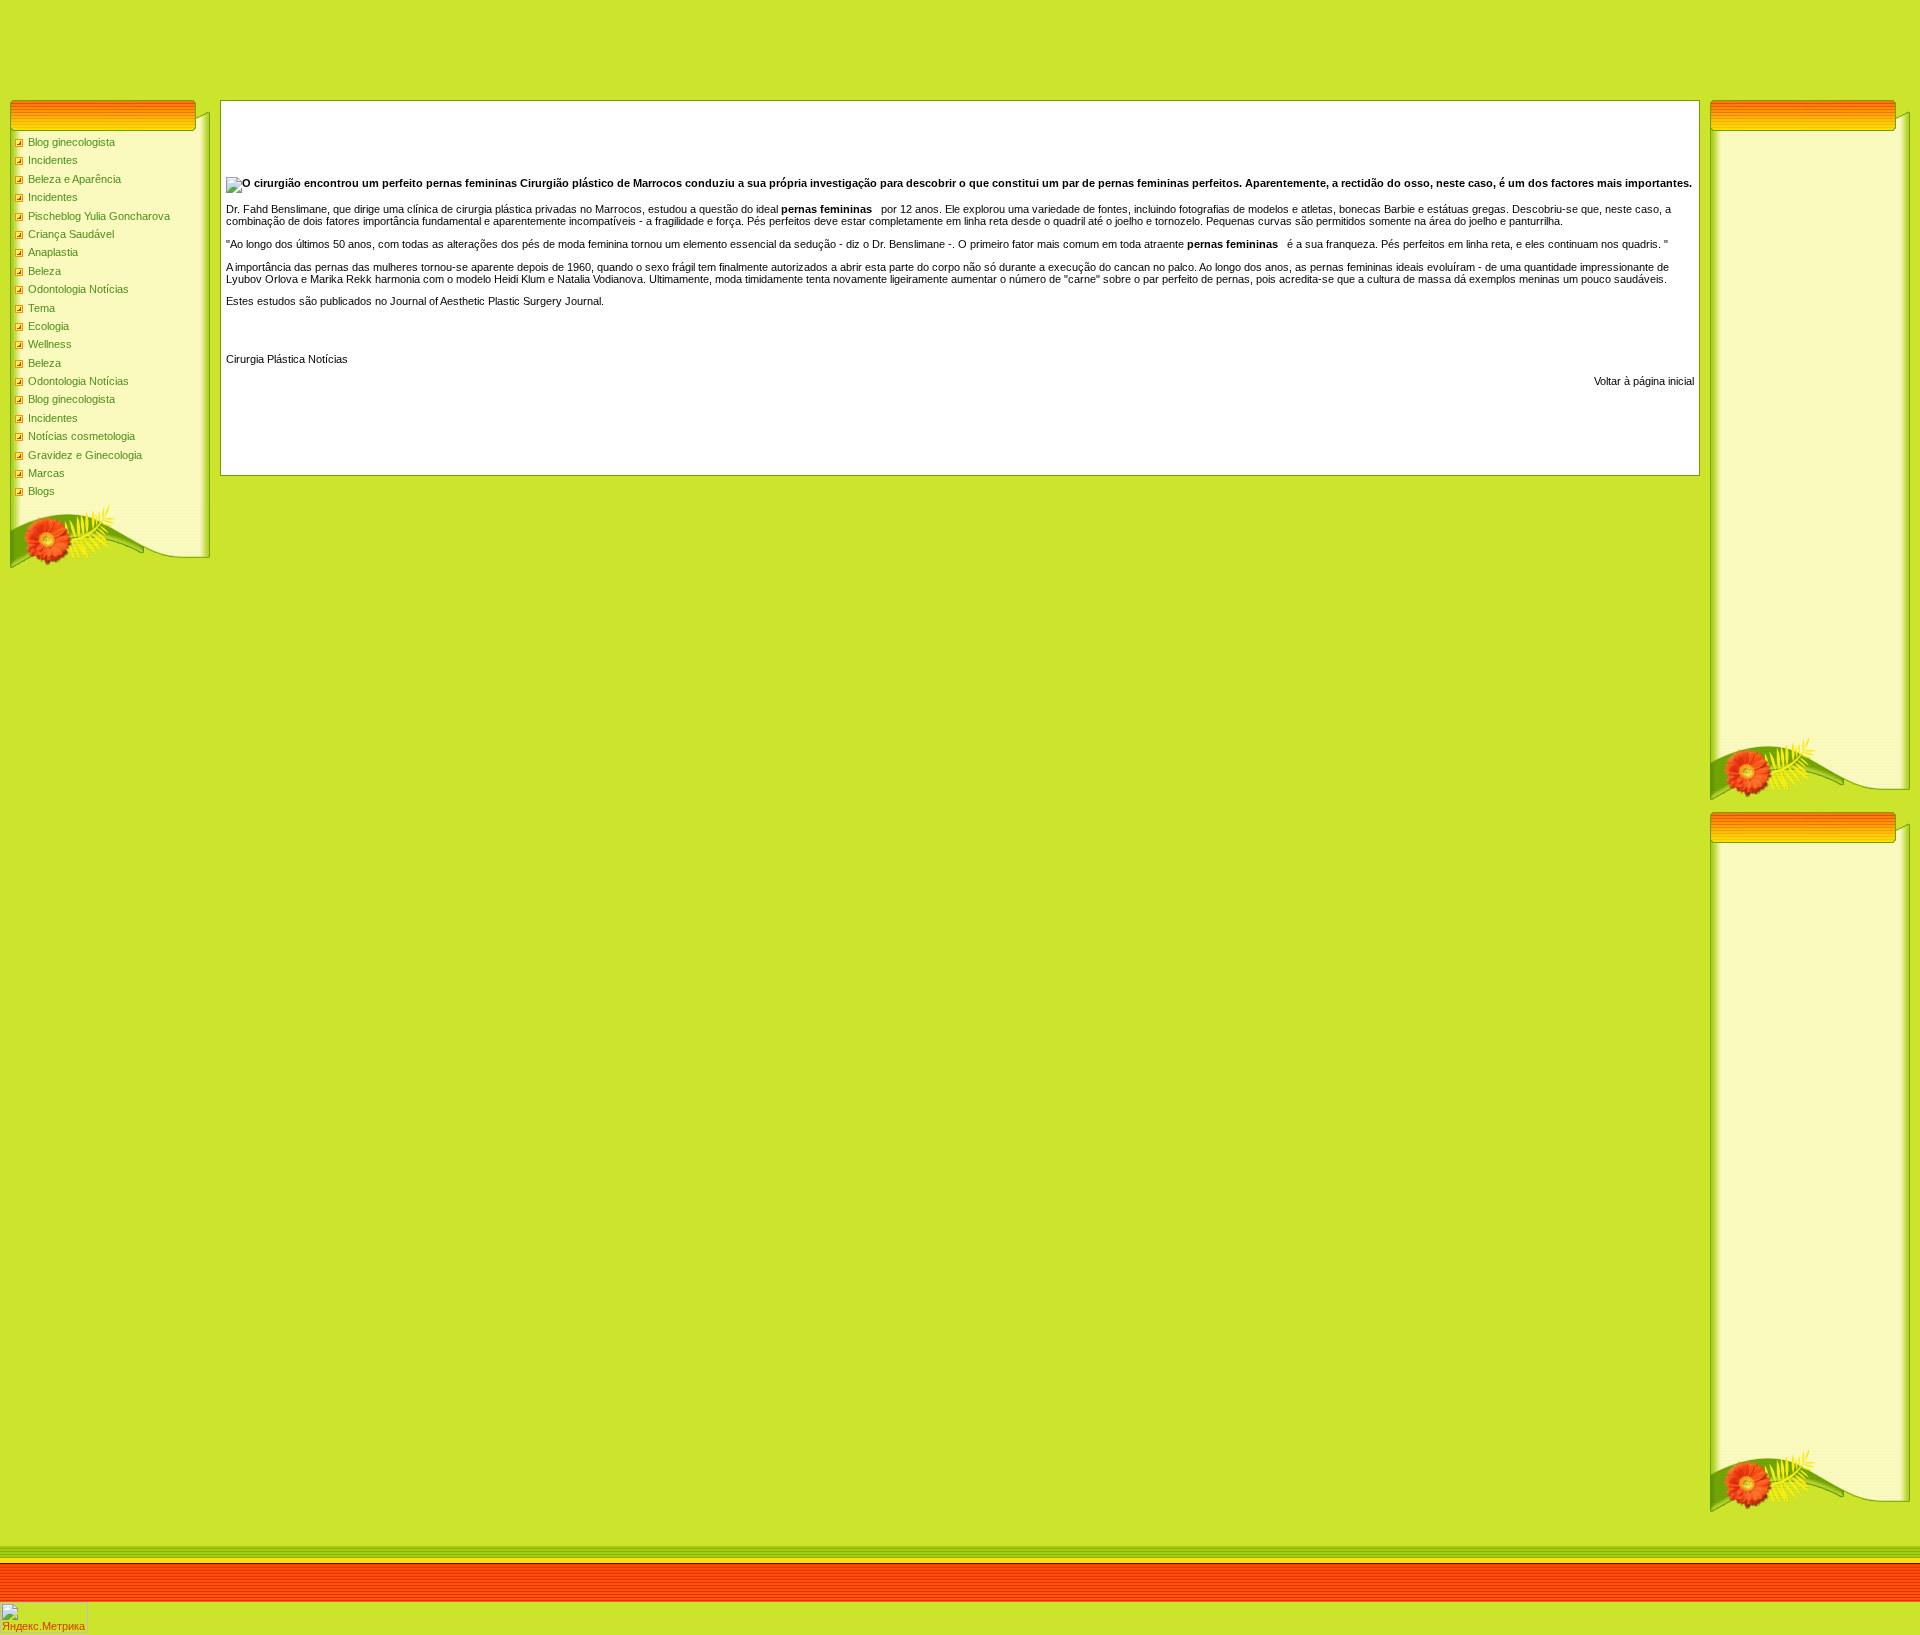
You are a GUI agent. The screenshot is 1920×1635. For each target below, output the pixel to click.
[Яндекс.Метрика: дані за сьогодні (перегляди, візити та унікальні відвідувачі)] (44, 1617)
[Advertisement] (364, 45)
